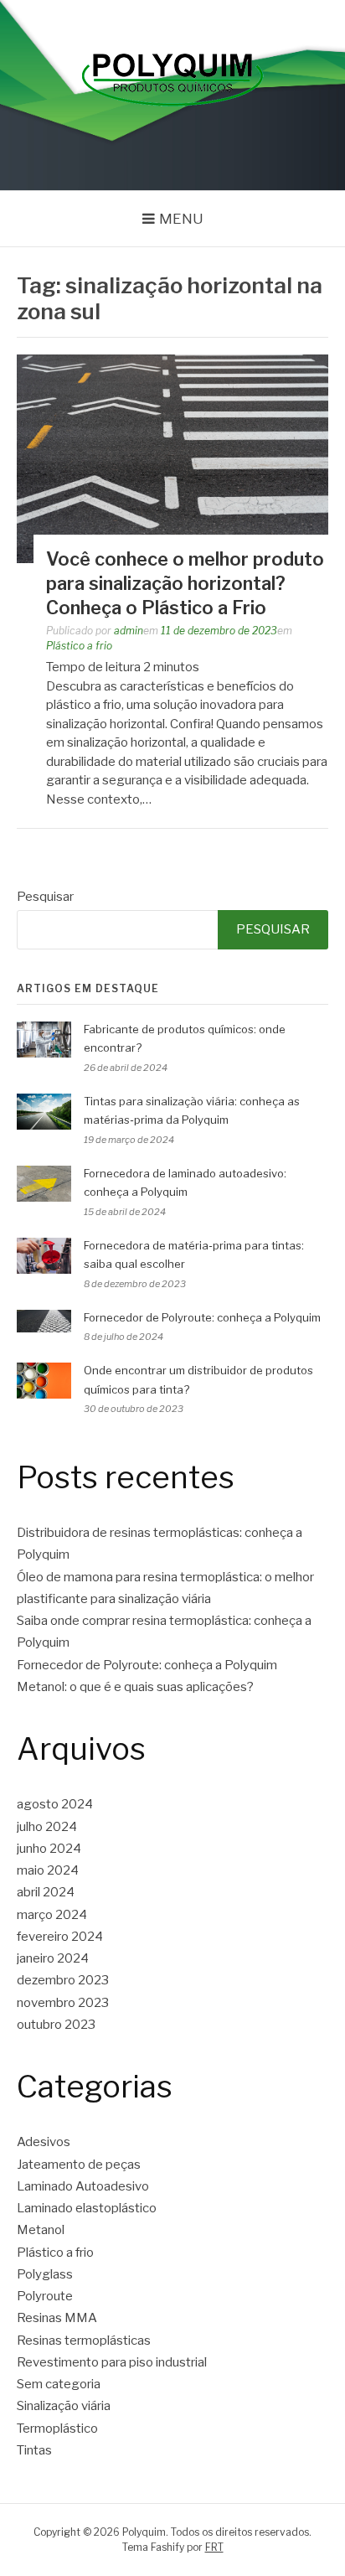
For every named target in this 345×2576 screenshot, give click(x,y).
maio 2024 (48, 1870)
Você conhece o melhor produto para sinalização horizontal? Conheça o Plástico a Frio (185, 583)
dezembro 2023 (63, 1980)
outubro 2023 (56, 2025)
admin (129, 631)
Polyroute (45, 2296)
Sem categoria (59, 2384)
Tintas (34, 2450)
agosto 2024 (55, 1804)
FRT (214, 2547)
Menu (181, 219)
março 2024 (52, 1915)
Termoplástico (57, 2429)
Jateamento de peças (79, 2165)
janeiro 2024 (53, 1958)
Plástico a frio (79, 646)
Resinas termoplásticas (84, 2341)
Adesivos (44, 2142)
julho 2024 (47, 1827)
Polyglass (45, 2274)
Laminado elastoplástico (87, 2208)
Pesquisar (45, 897)
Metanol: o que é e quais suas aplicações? (135, 1687)
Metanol (41, 2230)
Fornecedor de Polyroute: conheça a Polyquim (202, 1317)
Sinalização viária (64, 2406)
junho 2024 (49, 1849)
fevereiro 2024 (60, 1937)
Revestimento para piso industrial (112, 2362)
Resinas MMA (57, 2318)
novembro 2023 (63, 2003)
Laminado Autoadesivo (83, 2186)
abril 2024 (46, 1892)
